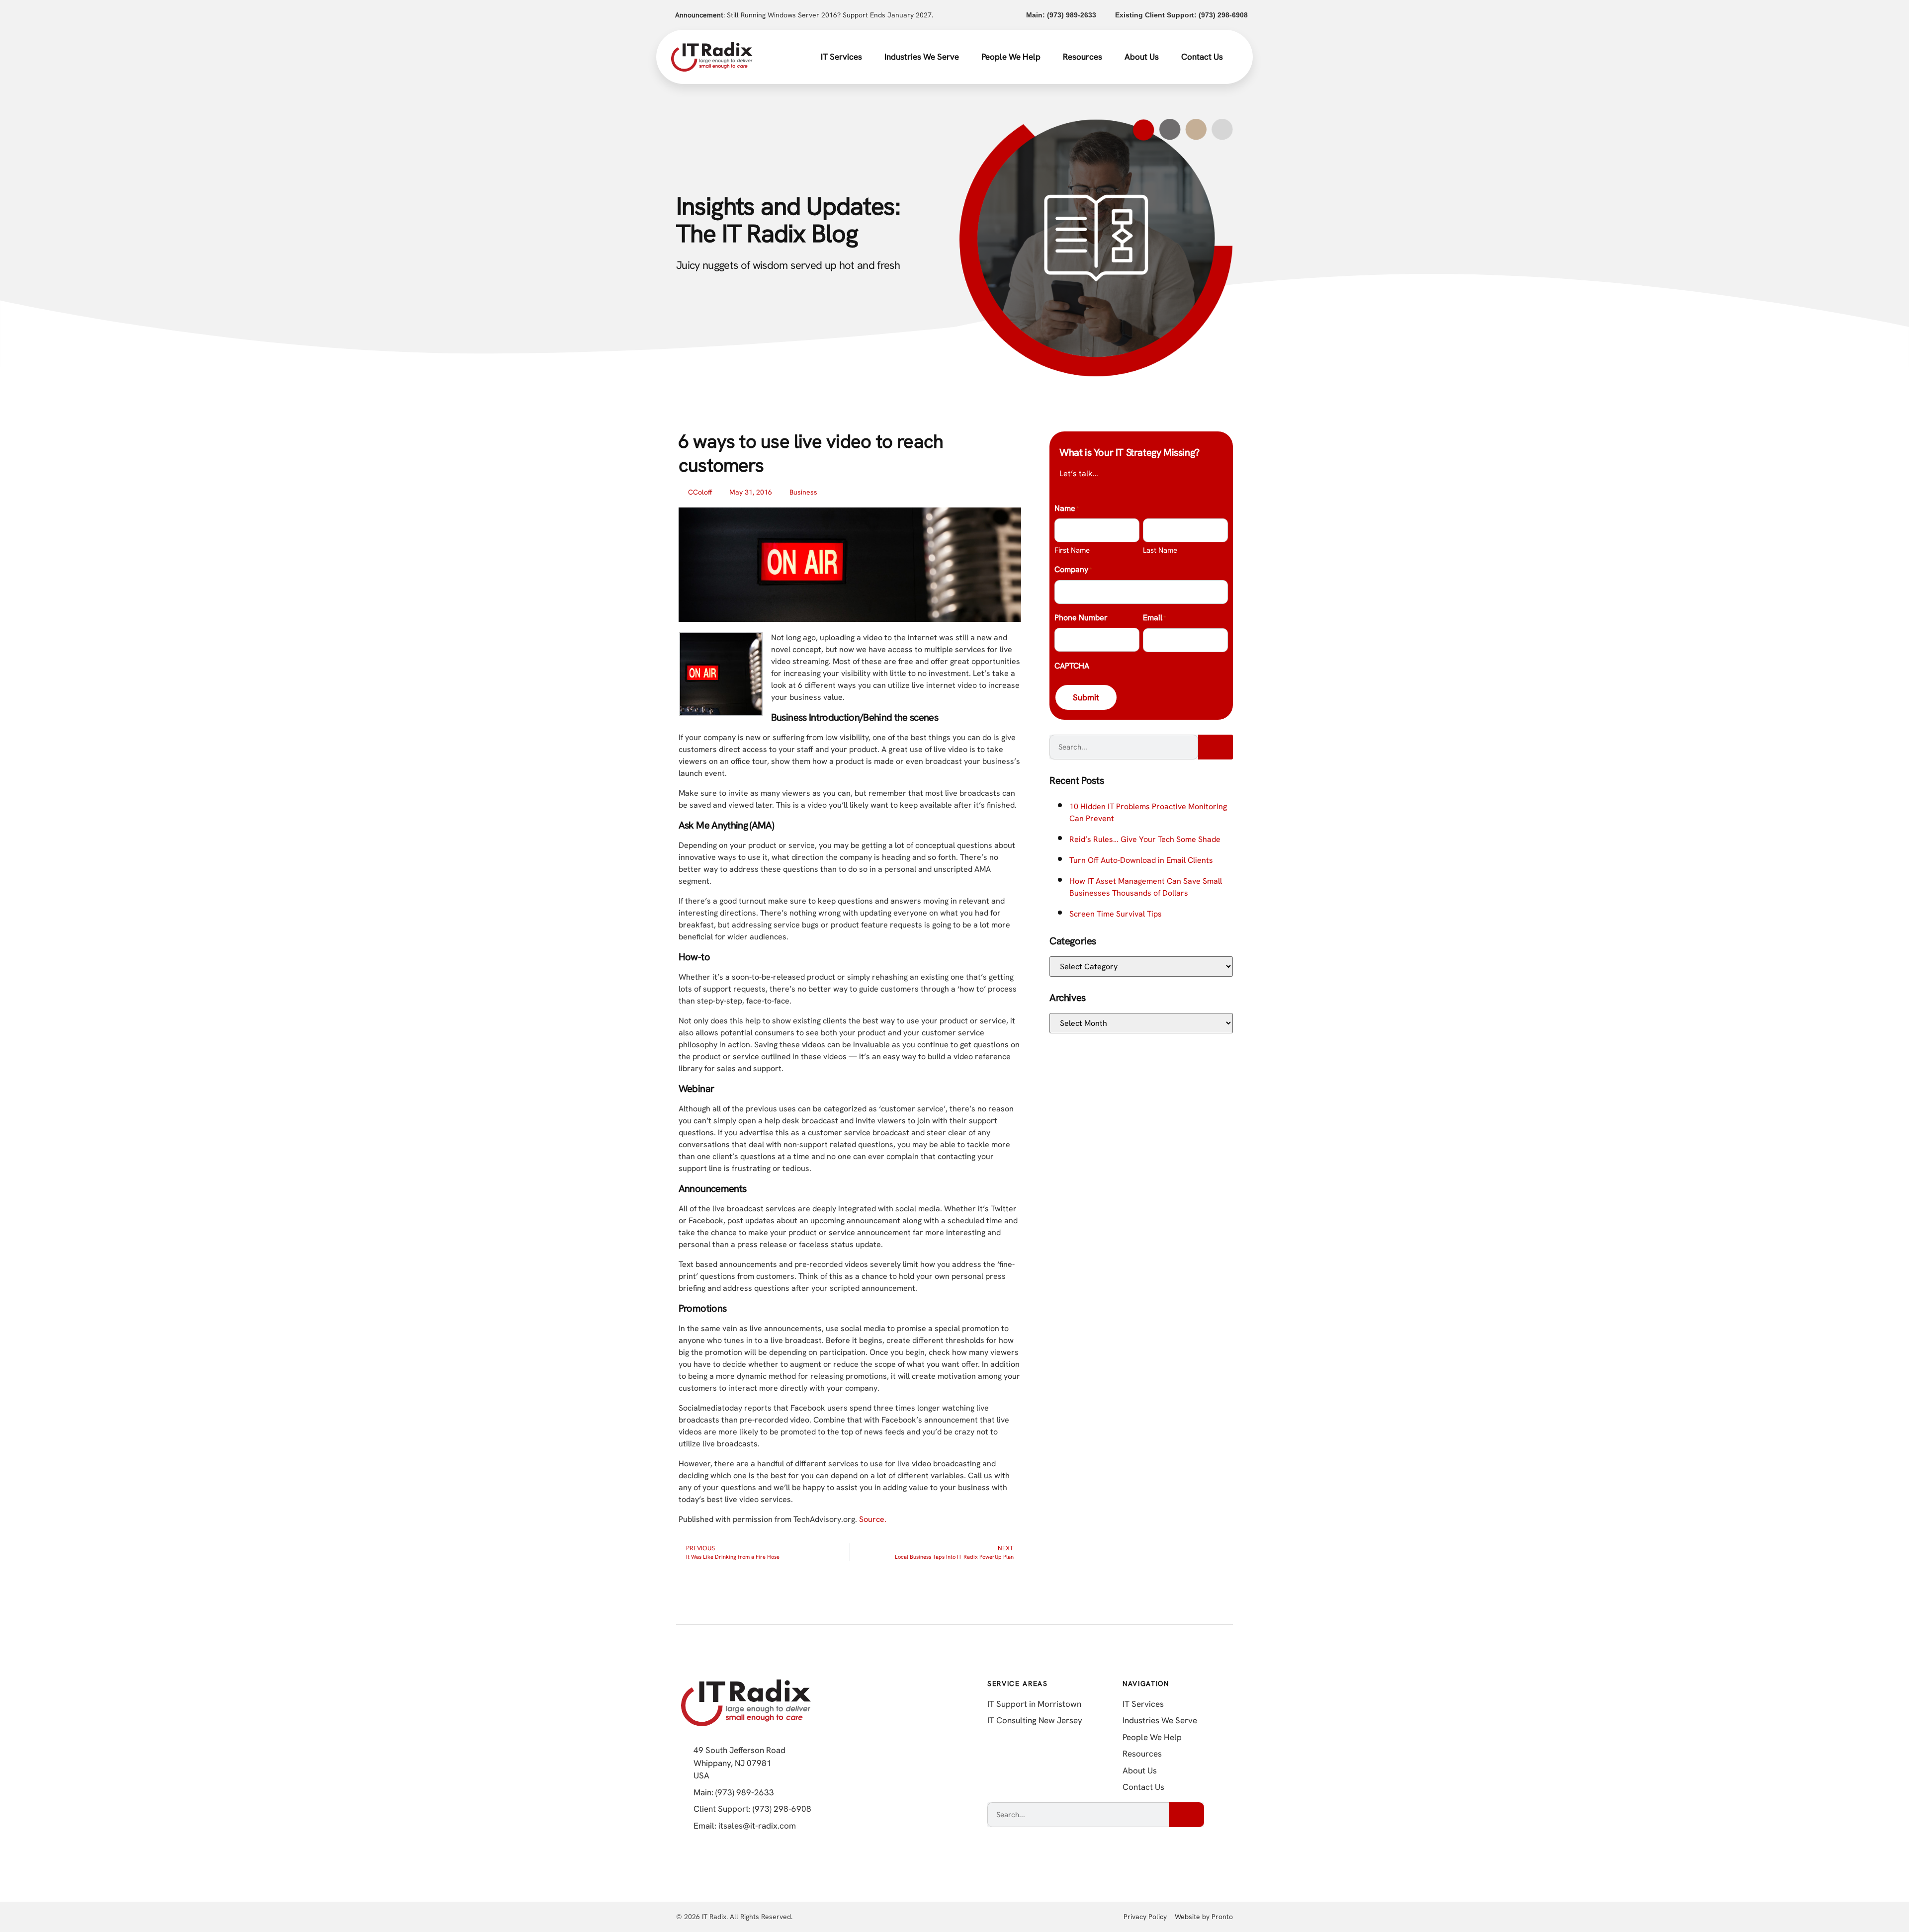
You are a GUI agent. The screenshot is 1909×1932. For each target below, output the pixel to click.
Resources (1083, 57)
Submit (1086, 697)
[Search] (1215, 747)
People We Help (1011, 57)
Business (803, 492)
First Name (1072, 550)
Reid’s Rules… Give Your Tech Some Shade (1145, 839)
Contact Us (1202, 57)
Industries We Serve (922, 57)
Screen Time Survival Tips (1116, 914)
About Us (1142, 57)
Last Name (1160, 550)
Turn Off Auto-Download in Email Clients (1141, 860)
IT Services (841, 57)
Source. (873, 1519)
